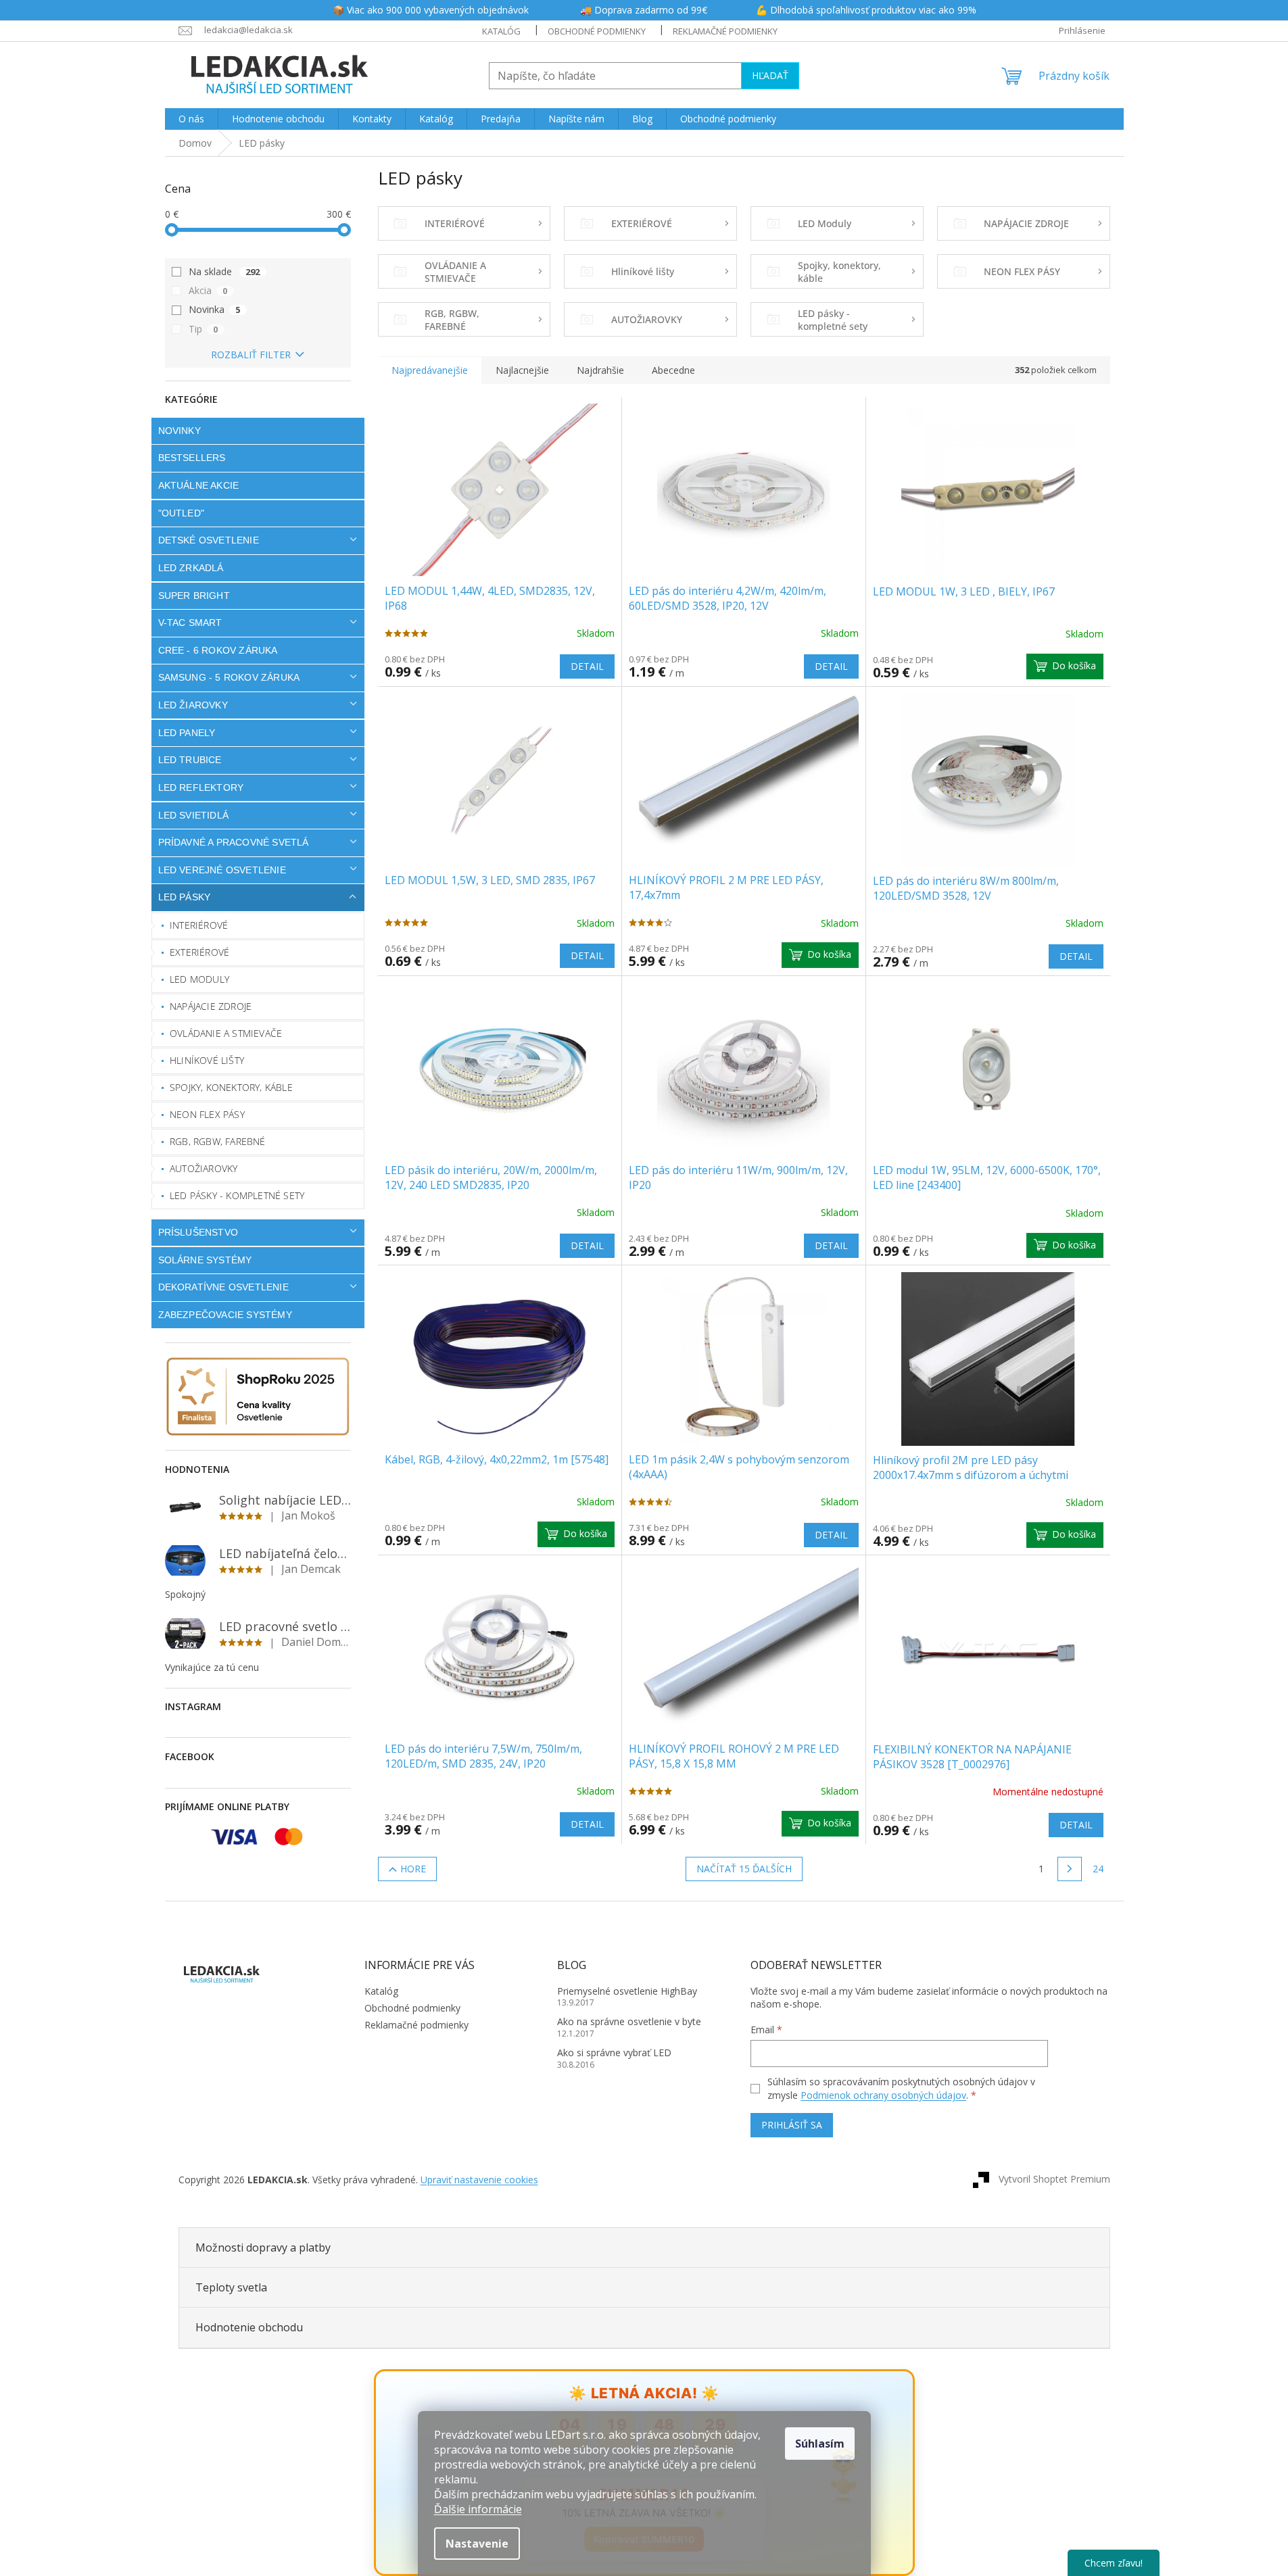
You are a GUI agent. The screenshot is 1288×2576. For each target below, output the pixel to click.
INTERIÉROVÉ (199, 925)
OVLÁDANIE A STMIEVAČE (226, 1033)
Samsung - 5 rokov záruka (229, 677)
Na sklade (224, 271)
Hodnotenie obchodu (249, 2327)
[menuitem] (191, 119)
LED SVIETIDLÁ (194, 815)
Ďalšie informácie (478, 2509)
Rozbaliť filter (251, 355)
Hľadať (770, 75)
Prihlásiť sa (792, 2125)
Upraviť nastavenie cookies (479, 2180)
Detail (587, 666)
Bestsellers (192, 458)
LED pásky (185, 897)
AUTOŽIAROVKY (204, 1168)
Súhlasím (820, 2444)
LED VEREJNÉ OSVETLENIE (222, 870)
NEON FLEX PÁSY (207, 1114)
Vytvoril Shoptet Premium (1054, 2178)
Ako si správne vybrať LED (614, 2052)
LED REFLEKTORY (201, 787)
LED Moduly (199, 979)
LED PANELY (187, 733)
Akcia (208, 290)
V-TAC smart (190, 623)
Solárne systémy (205, 1260)
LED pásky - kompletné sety (237, 1195)
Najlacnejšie (522, 370)
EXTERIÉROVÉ (199, 952)
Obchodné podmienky (597, 31)
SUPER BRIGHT (194, 596)
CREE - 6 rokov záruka (218, 650)
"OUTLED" (182, 513)
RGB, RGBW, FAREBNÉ (218, 1141)
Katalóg (501, 31)
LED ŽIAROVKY (193, 705)
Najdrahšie (600, 370)
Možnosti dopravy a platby (263, 2247)
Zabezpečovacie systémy (225, 1315)
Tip (204, 329)
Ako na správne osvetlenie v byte (629, 2021)
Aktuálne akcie (199, 485)
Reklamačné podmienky (725, 31)
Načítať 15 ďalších (744, 1869)
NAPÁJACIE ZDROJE (211, 1006)
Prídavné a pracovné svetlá (234, 842)
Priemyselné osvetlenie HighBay (627, 1991)
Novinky (180, 431)
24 (1098, 1869)
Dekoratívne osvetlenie (223, 1287)
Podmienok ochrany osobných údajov (883, 2095)
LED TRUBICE (190, 760)
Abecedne (673, 370)
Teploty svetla (231, 2287)
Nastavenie (477, 2544)
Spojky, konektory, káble (231, 1087)
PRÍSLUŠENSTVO (198, 1232)
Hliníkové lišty (207, 1060)
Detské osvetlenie (209, 540)
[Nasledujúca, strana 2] (1070, 1869)
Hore (413, 1869)
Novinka (215, 309)
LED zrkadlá (191, 568)
